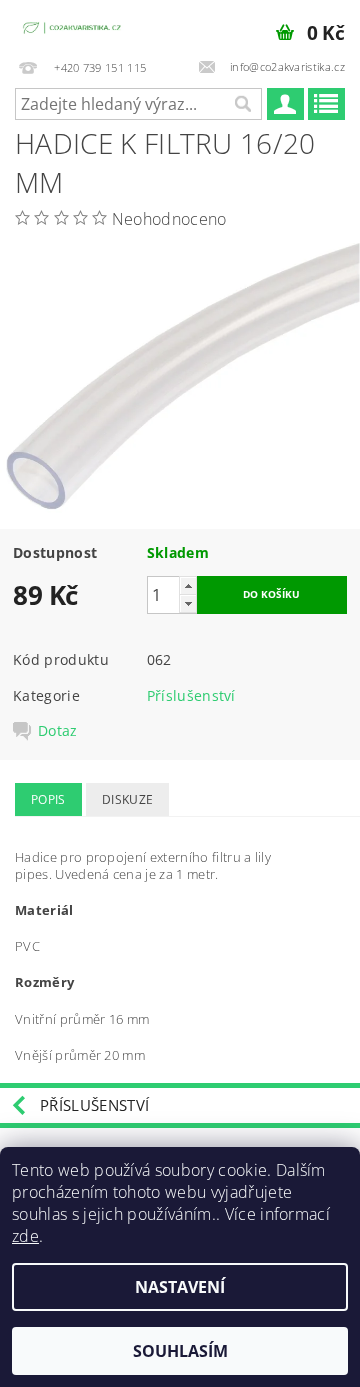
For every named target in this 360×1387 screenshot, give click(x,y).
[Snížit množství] (188, 603)
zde (25, 1236)
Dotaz (58, 731)
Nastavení (180, 1287)
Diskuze (127, 799)
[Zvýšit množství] (188, 585)
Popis (48, 799)
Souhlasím (180, 1351)
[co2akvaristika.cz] (73, 26)
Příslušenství (191, 695)
